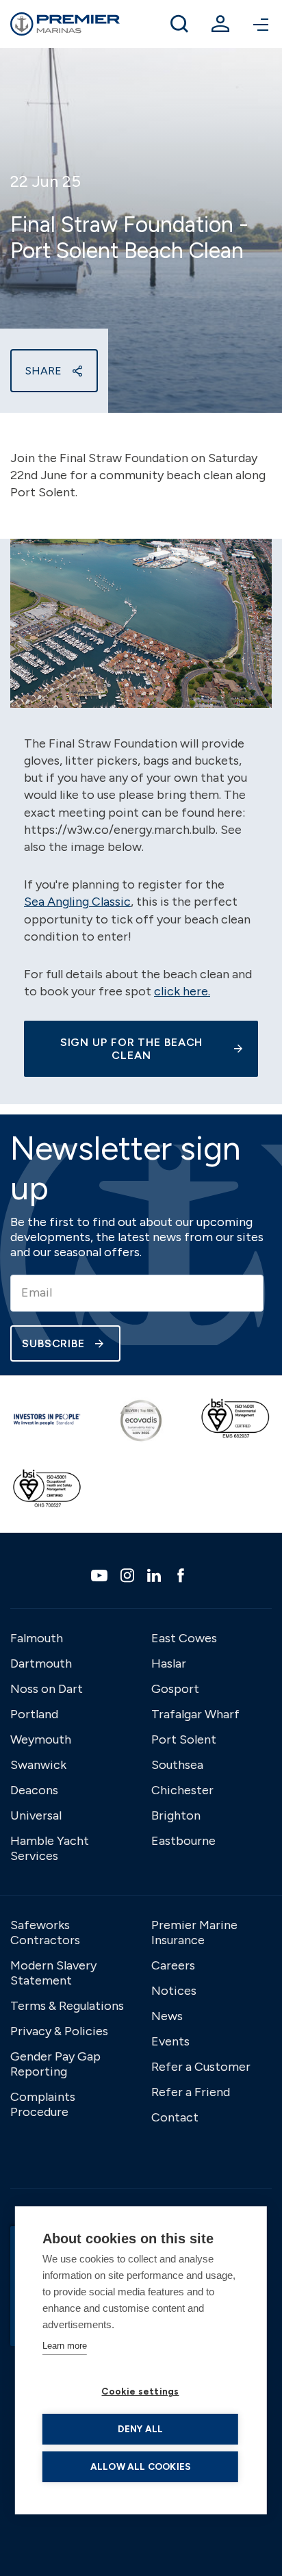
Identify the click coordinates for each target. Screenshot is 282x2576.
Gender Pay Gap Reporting (55, 2064)
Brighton (176, 1815)
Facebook (182, 1575)
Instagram (129, 1575)
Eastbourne (183, 1841)
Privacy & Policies (59, 2031)
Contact (175, 2117)
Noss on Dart (47, 1689)
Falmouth (37, 1638)
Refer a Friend (191, 2092)
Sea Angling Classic (77, 902)
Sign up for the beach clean (132, 1049)
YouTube (101, 1576)
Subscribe (53, 1343)
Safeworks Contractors (45, 1933)
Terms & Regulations (67, 2006)
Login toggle (220, 24)
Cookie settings (140, 2391)
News (167, 2016)
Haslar (169, 1663)
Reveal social (77, 371)
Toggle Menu (261, 24)
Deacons (34, 1790)
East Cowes (184, 1638)
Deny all (141, 2429)
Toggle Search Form (179, 24)
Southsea (177, 1765)
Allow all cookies (140, 2466)
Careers (173, 1965)
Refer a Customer (201, 2067)
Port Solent (184, 1739)
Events (170, 2041)
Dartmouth (41, 1663)
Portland (34, 1714)
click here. (182, 991)
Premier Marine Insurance (194, 1933)
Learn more (65, 2346)
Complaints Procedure (43, 2104)
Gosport (175, 1689)
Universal (36, 1815)
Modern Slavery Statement (53, 1973)
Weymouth (41, 1739)
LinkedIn (156, 1575)
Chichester (182, 1790)
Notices (174, 1991)
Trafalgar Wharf (195, 1714)
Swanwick (38, 1765)
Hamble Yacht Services (50, 1848)
